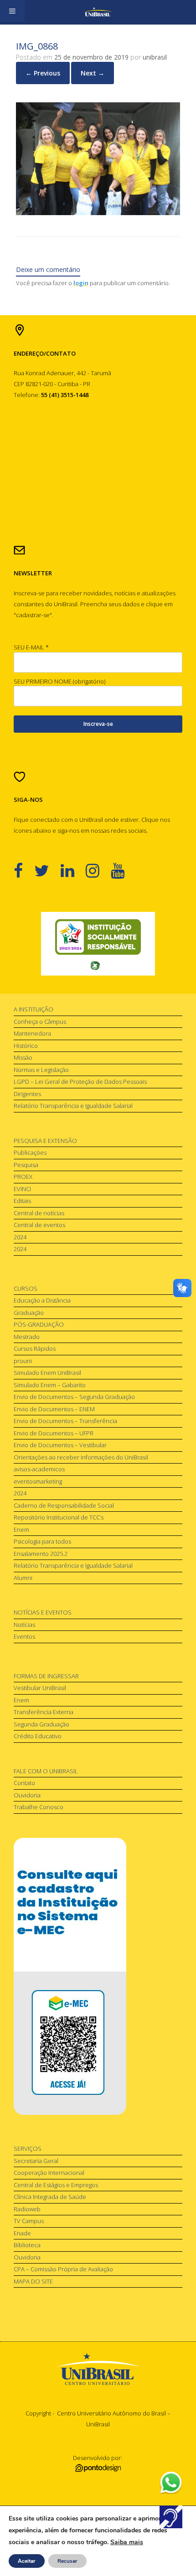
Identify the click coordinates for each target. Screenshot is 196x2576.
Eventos (24, 1636)
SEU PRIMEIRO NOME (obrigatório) (59, 681)
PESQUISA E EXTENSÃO (45, 1141)
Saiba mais (127, 2542)
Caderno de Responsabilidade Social (64, 1505)
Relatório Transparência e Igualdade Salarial (73, 1106)
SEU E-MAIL (31, 647)
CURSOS (26, 1288)
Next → (93, 73)
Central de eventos (39, 1225)
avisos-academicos (39, 1469)
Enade (22, 2233)
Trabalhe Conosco (39, 1807)
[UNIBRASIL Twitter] (47, 870)
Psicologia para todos (42, 1541)
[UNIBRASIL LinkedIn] (73, 870)
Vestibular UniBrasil (40, 1688)
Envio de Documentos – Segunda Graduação (74, 1397)
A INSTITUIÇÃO (34, 1009)
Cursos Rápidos (35, 1348)
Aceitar (27, 2561)
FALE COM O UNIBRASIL (46, 1771)
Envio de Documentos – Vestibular (60, 1445)
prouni (23, 1361)
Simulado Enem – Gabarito (50, 1385)
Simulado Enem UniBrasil (47, 1373)
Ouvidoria (27, 1795)
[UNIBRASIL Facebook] (24, 870)
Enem (21, 1529)
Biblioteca (27, 2245)
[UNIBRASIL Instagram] (98, 870)
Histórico (26, 1046)
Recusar (67, 2561)
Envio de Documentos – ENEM (54, 1409)
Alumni (23, 1578)
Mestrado (27, 1337)
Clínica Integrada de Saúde (50, 2197)
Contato (24, 1783)
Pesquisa (26, 1165)
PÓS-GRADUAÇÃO (39, 1324)
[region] (98, 944)
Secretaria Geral (36, 2161)
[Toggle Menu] (12, 11)
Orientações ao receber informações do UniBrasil (81, 1457)
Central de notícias (39, 1213)
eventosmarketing (38, 1481)
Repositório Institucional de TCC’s (59, 1517)
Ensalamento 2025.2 (41, 1554)
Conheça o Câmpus (40, 1021)
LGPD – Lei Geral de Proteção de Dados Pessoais (80, 1082)
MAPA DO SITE (33, 2281)
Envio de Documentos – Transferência (65, 1421)
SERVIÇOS (28, 2148)
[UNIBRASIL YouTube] (123, 870)
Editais (22, 1201)
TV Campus (29, 2221)
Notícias (24, 1625)
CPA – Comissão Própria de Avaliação (63, 2269)
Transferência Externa (44, 1712)
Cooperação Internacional (49, 2173)
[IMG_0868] (98, 213)
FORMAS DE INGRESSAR (46, 1676)
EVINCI (22, 1189)
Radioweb (27, 2209)
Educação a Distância (42, 1300)
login (81, 283)
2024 (20, 1237)
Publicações (30, 1152)
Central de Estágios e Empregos (56, 2185)
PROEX (23, 1177)
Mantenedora (32, 1033)
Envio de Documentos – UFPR (54, 1433)
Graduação (29, 1313)
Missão (23, 1057)
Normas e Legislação (41, 1070)
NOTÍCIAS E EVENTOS (43, 1612)
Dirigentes (27, 1094)
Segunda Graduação (41, 1724)
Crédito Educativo (38, 1736)
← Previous (43, 73)
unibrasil (155, 57)
